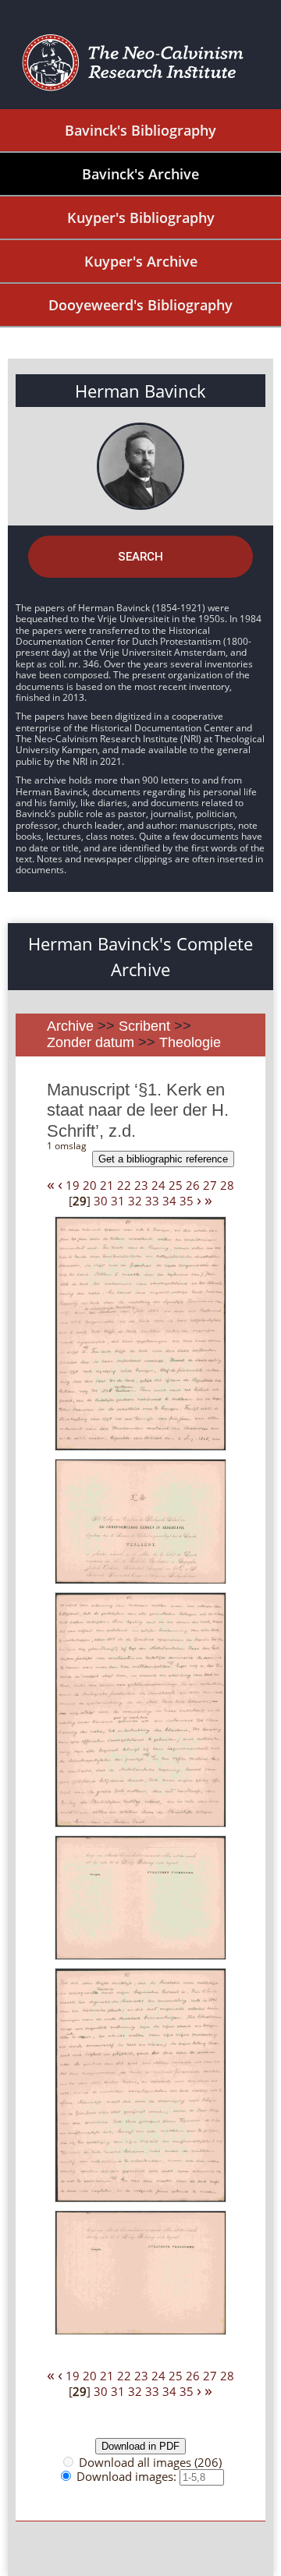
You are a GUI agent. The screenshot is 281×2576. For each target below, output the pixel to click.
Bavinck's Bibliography (140, 130)
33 (152, 1201)
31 (118, 1201)
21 (107, 1185)
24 (158, 1185)
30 (101, 1201)
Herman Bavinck (140, 391)
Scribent (144, 1026)
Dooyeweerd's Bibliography (140, 305)
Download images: (128, 2476)
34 (169, 1201)
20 (90, 1185)
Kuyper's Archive (141, 261)
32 (135, 1201)
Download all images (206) (150, 2462)
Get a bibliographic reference (163, 1159)
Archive (70, 1026)
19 (73, 1185)
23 (141, 1185)
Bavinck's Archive (140, 174)
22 (124, 1185)
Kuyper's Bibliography (141, 218)
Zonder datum (91, 1042)
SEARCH (140, 557)
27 (210, 1185)
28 (227, 1185)
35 (187, 1201)
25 (176, 1185)
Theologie (190, 1042)
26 (193, 1185)
